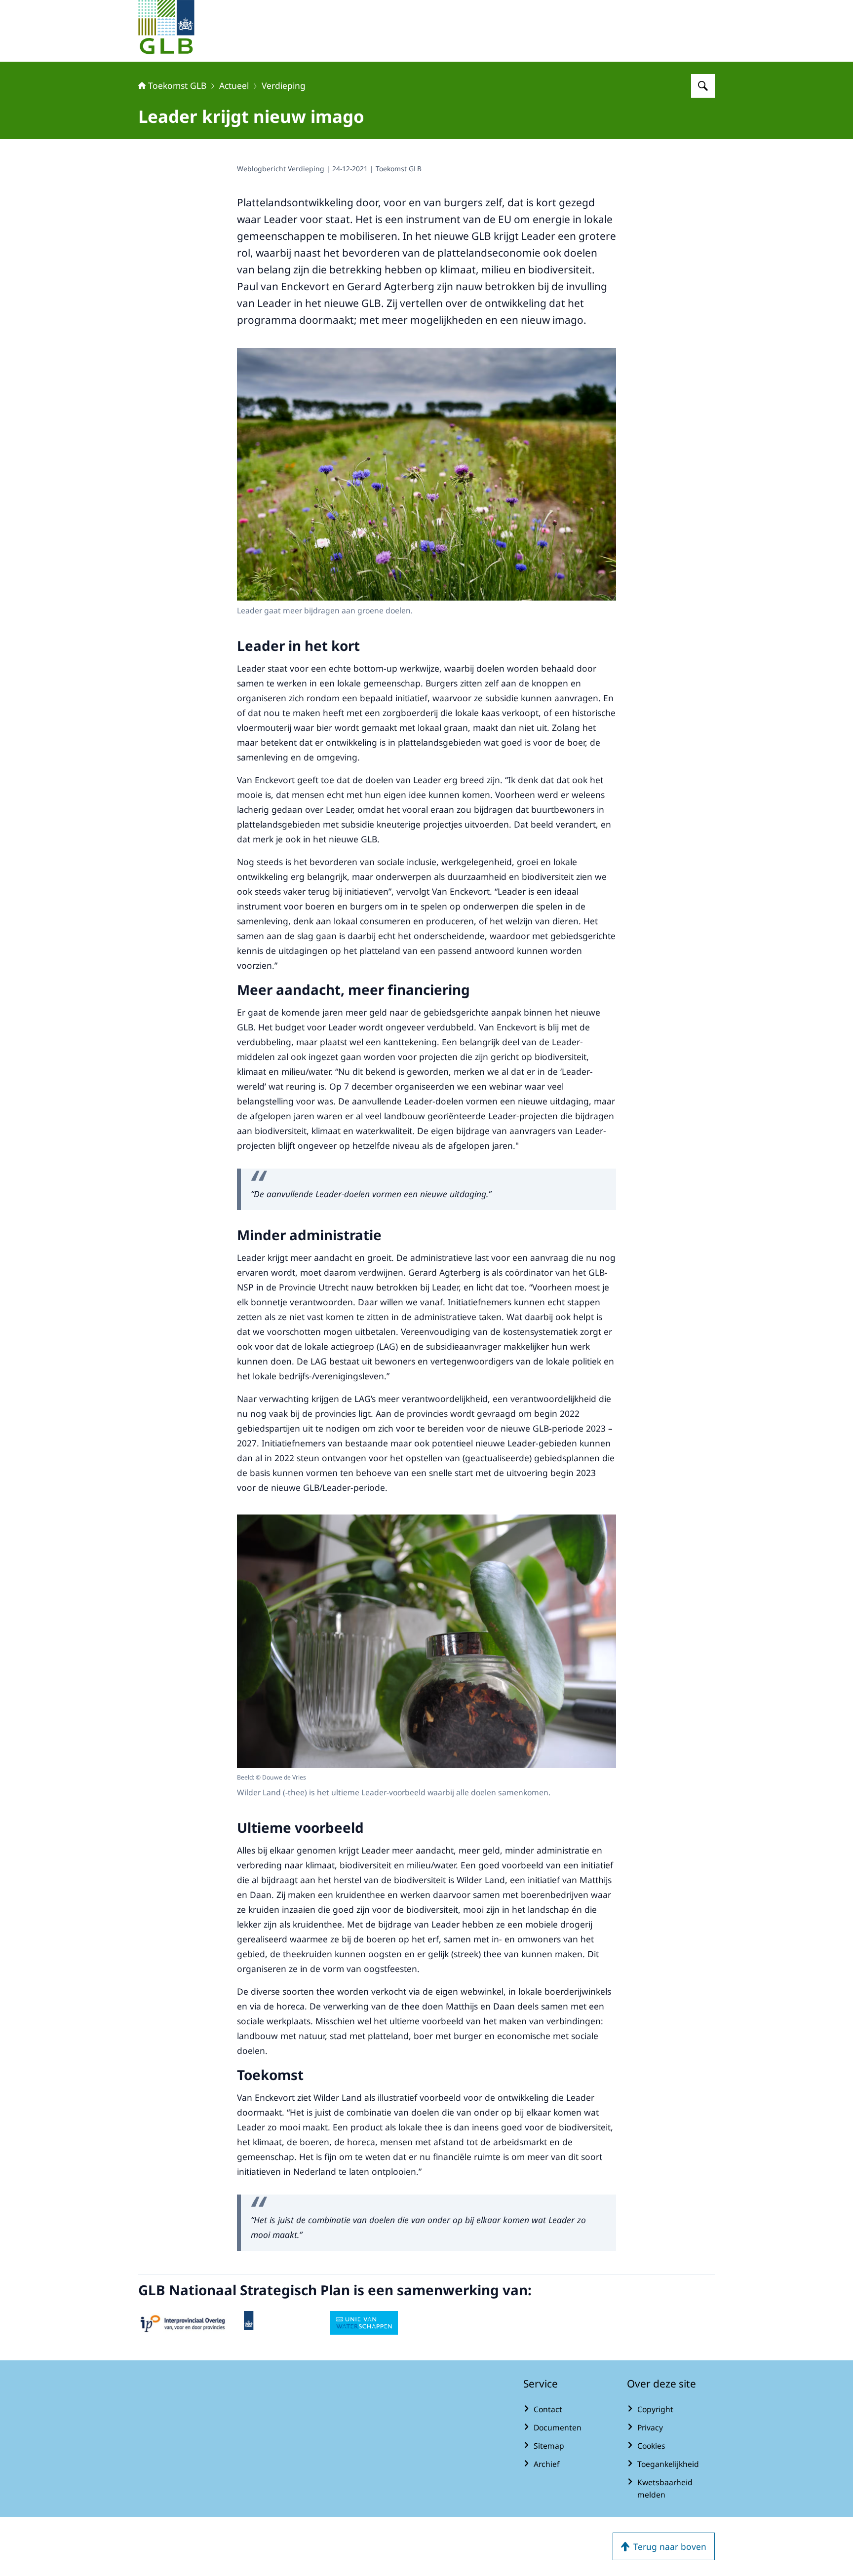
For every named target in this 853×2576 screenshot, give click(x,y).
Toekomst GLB (177, 85)
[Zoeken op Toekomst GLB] (703, 86)
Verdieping (284, 85)
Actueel (234, 85)
